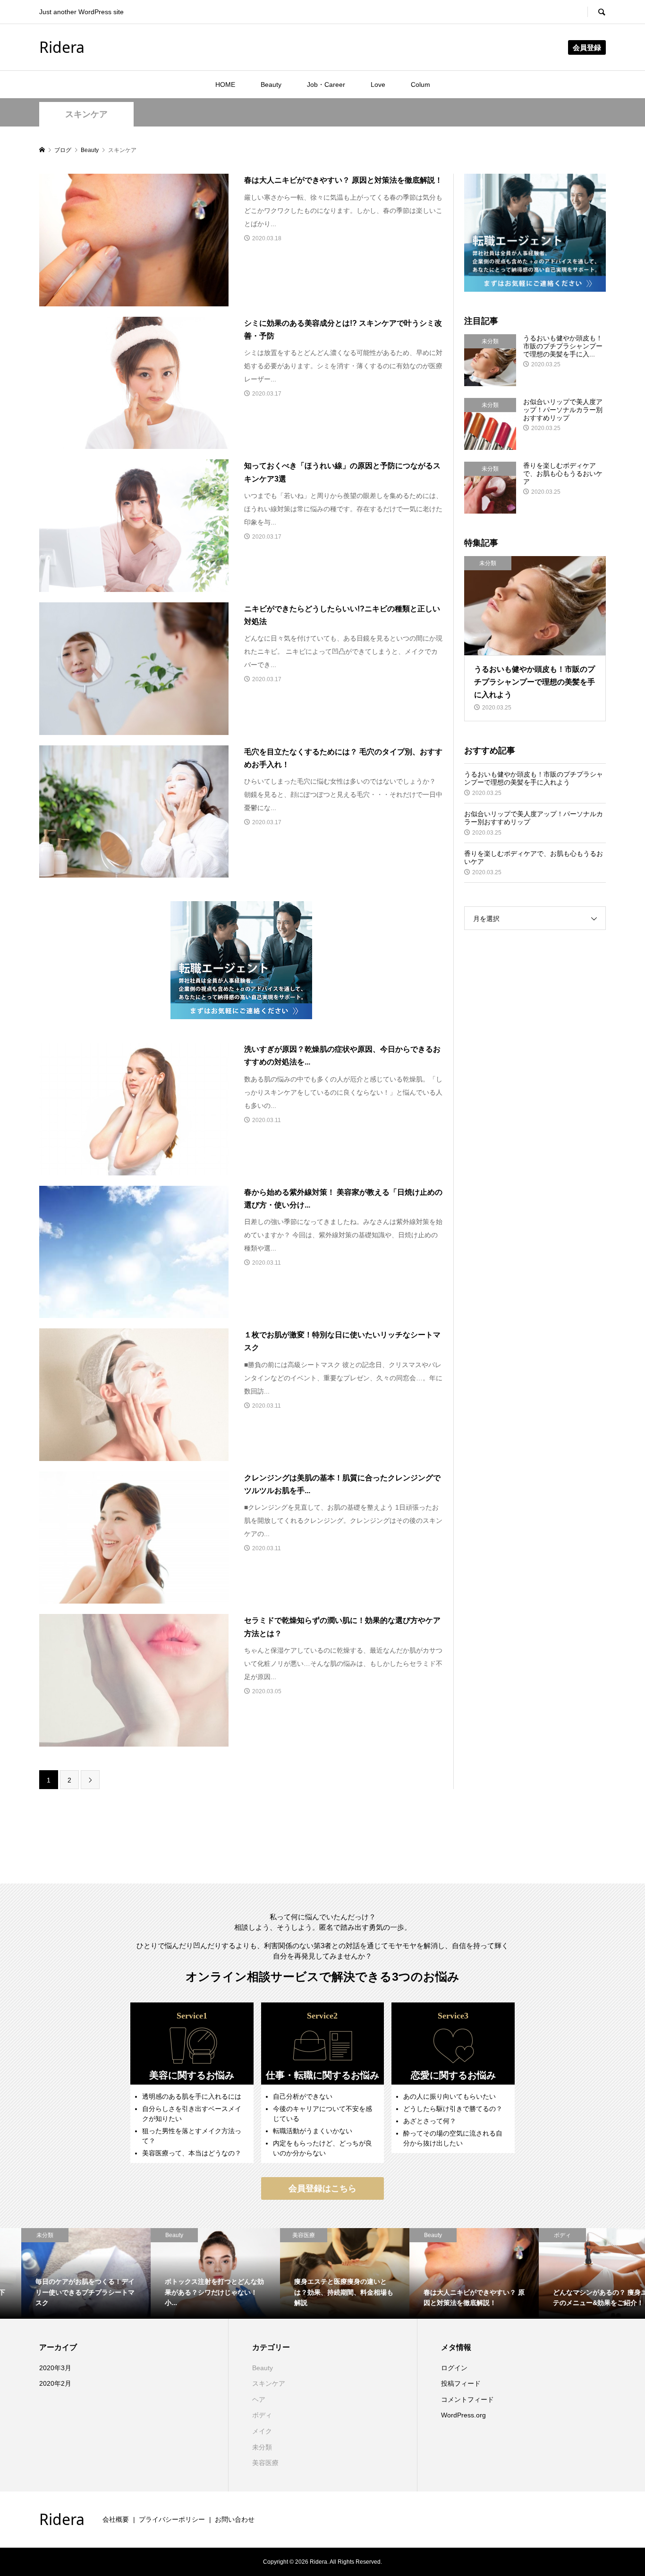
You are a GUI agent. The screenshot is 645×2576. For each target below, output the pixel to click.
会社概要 (116, 2519)
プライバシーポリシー (172, 2519)
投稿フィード (461, 2383)
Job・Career (326, 84)
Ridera (62, 47)
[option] (65, 2273)
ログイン (454, 2368)
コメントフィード (467, 2399)
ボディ (262, 2415)
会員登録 (587, 47)
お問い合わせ (235, 2519)
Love (378, 84)
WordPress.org (463, 2415)
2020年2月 (55, 2383)
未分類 (262, 2447)
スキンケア (86, 114)
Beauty (271, 84)
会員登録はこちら (322, 2188)
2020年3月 (55, 2368)
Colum (420, 84)
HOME (225, 84)
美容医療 (265, 2463)
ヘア (259, 2399)
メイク (262, 2431)
